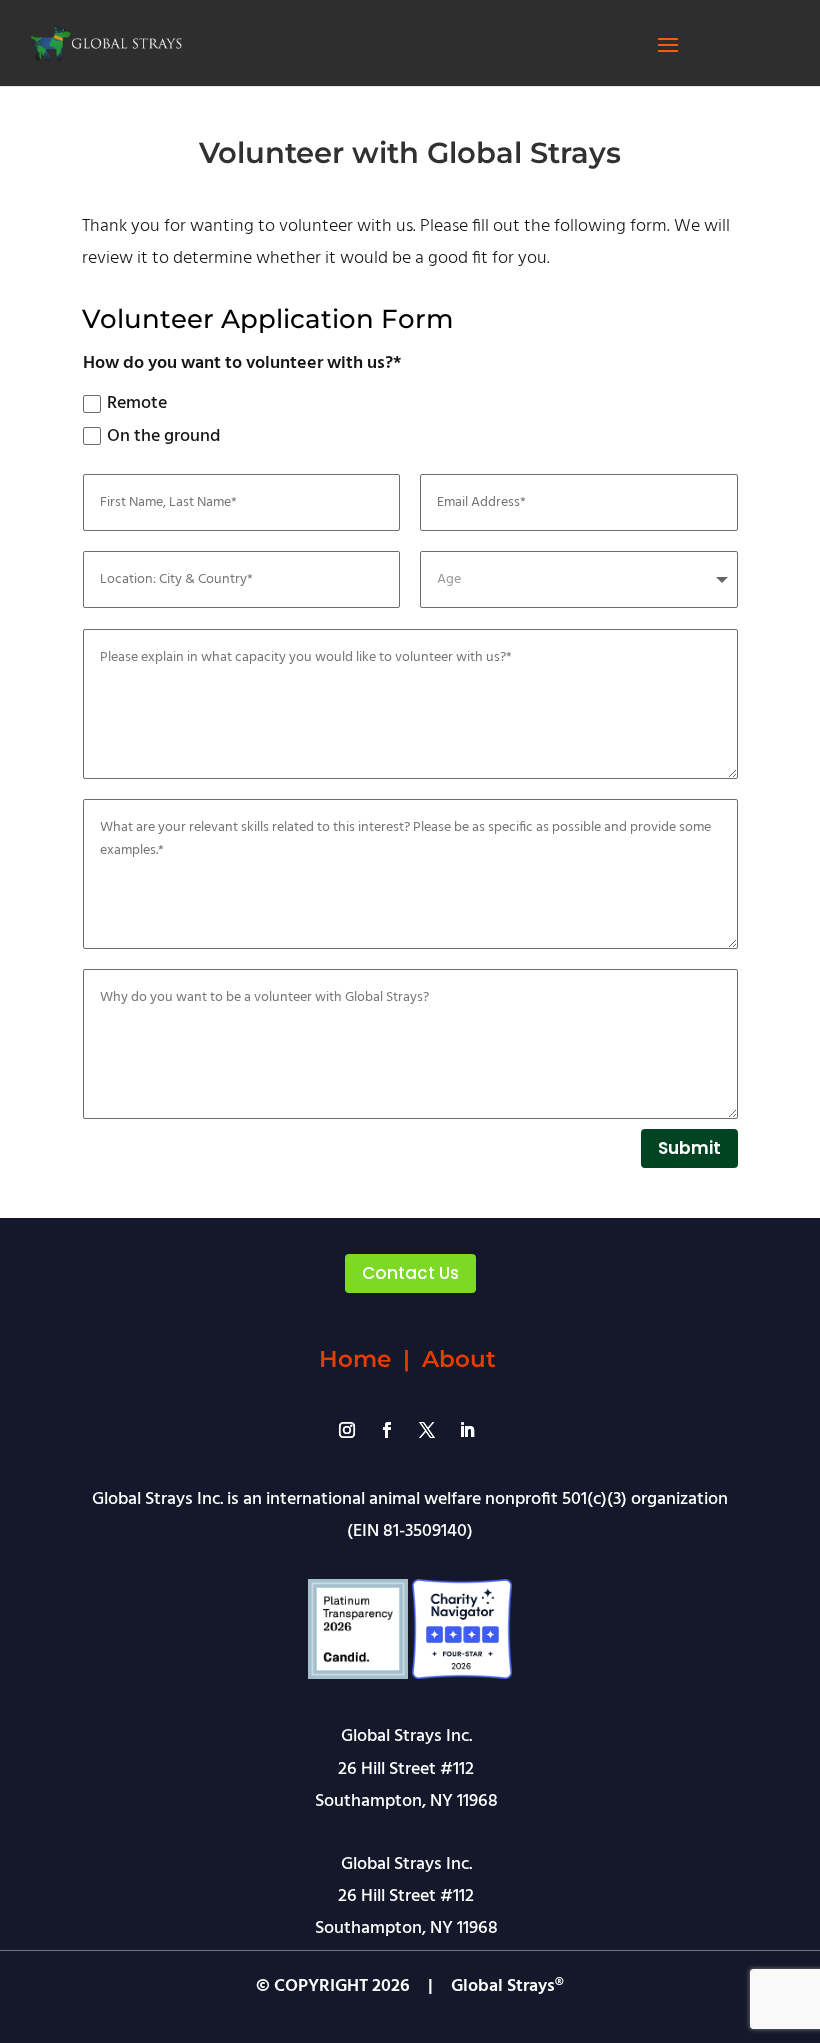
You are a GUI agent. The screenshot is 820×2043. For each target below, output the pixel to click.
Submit (689, 1148)
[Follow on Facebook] (387, 1430)
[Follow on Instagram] (347, 1430)
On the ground (163, 436)
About (459, 1359)
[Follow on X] (427, 1430)
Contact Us (410, 1273)
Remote (137, 403)
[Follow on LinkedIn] (467, 1430)
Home (355, 1359)
